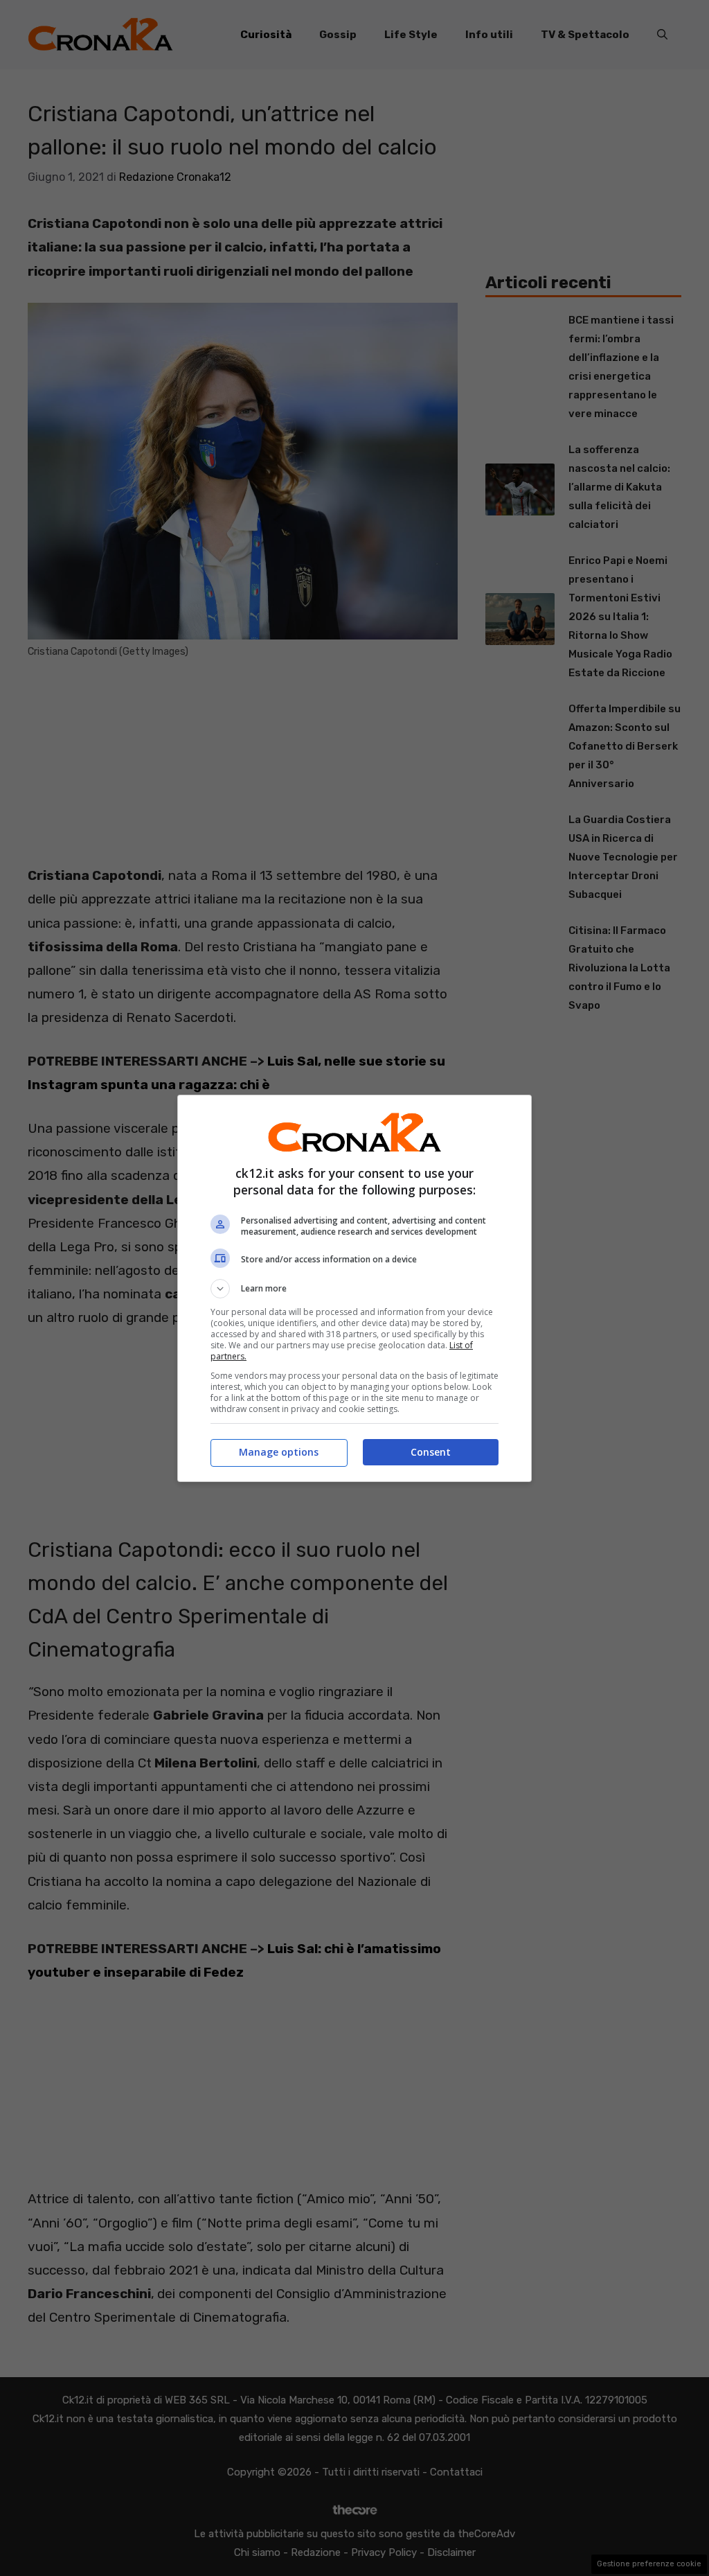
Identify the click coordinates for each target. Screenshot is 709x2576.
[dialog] (354, 1288)
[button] (354, 1289)
